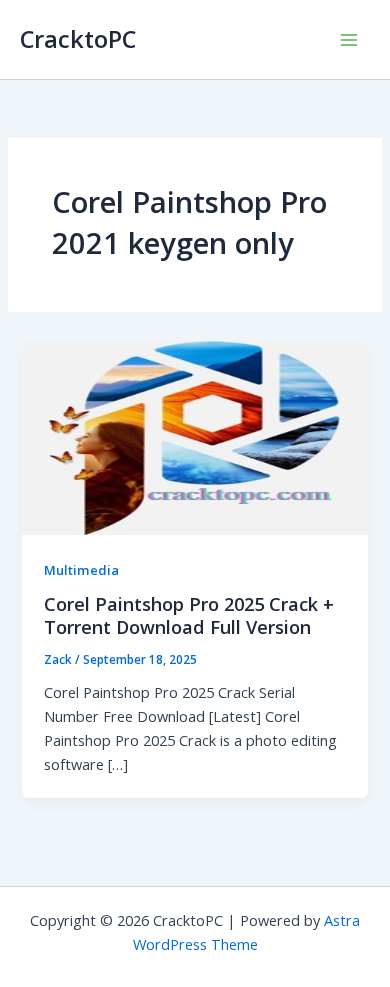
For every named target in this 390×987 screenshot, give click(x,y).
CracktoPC (78, 39)
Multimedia (81, 570)
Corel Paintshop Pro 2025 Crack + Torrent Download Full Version (189, 616)
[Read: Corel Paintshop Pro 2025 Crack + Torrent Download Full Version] (194, 436)
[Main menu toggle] (349, 40)
